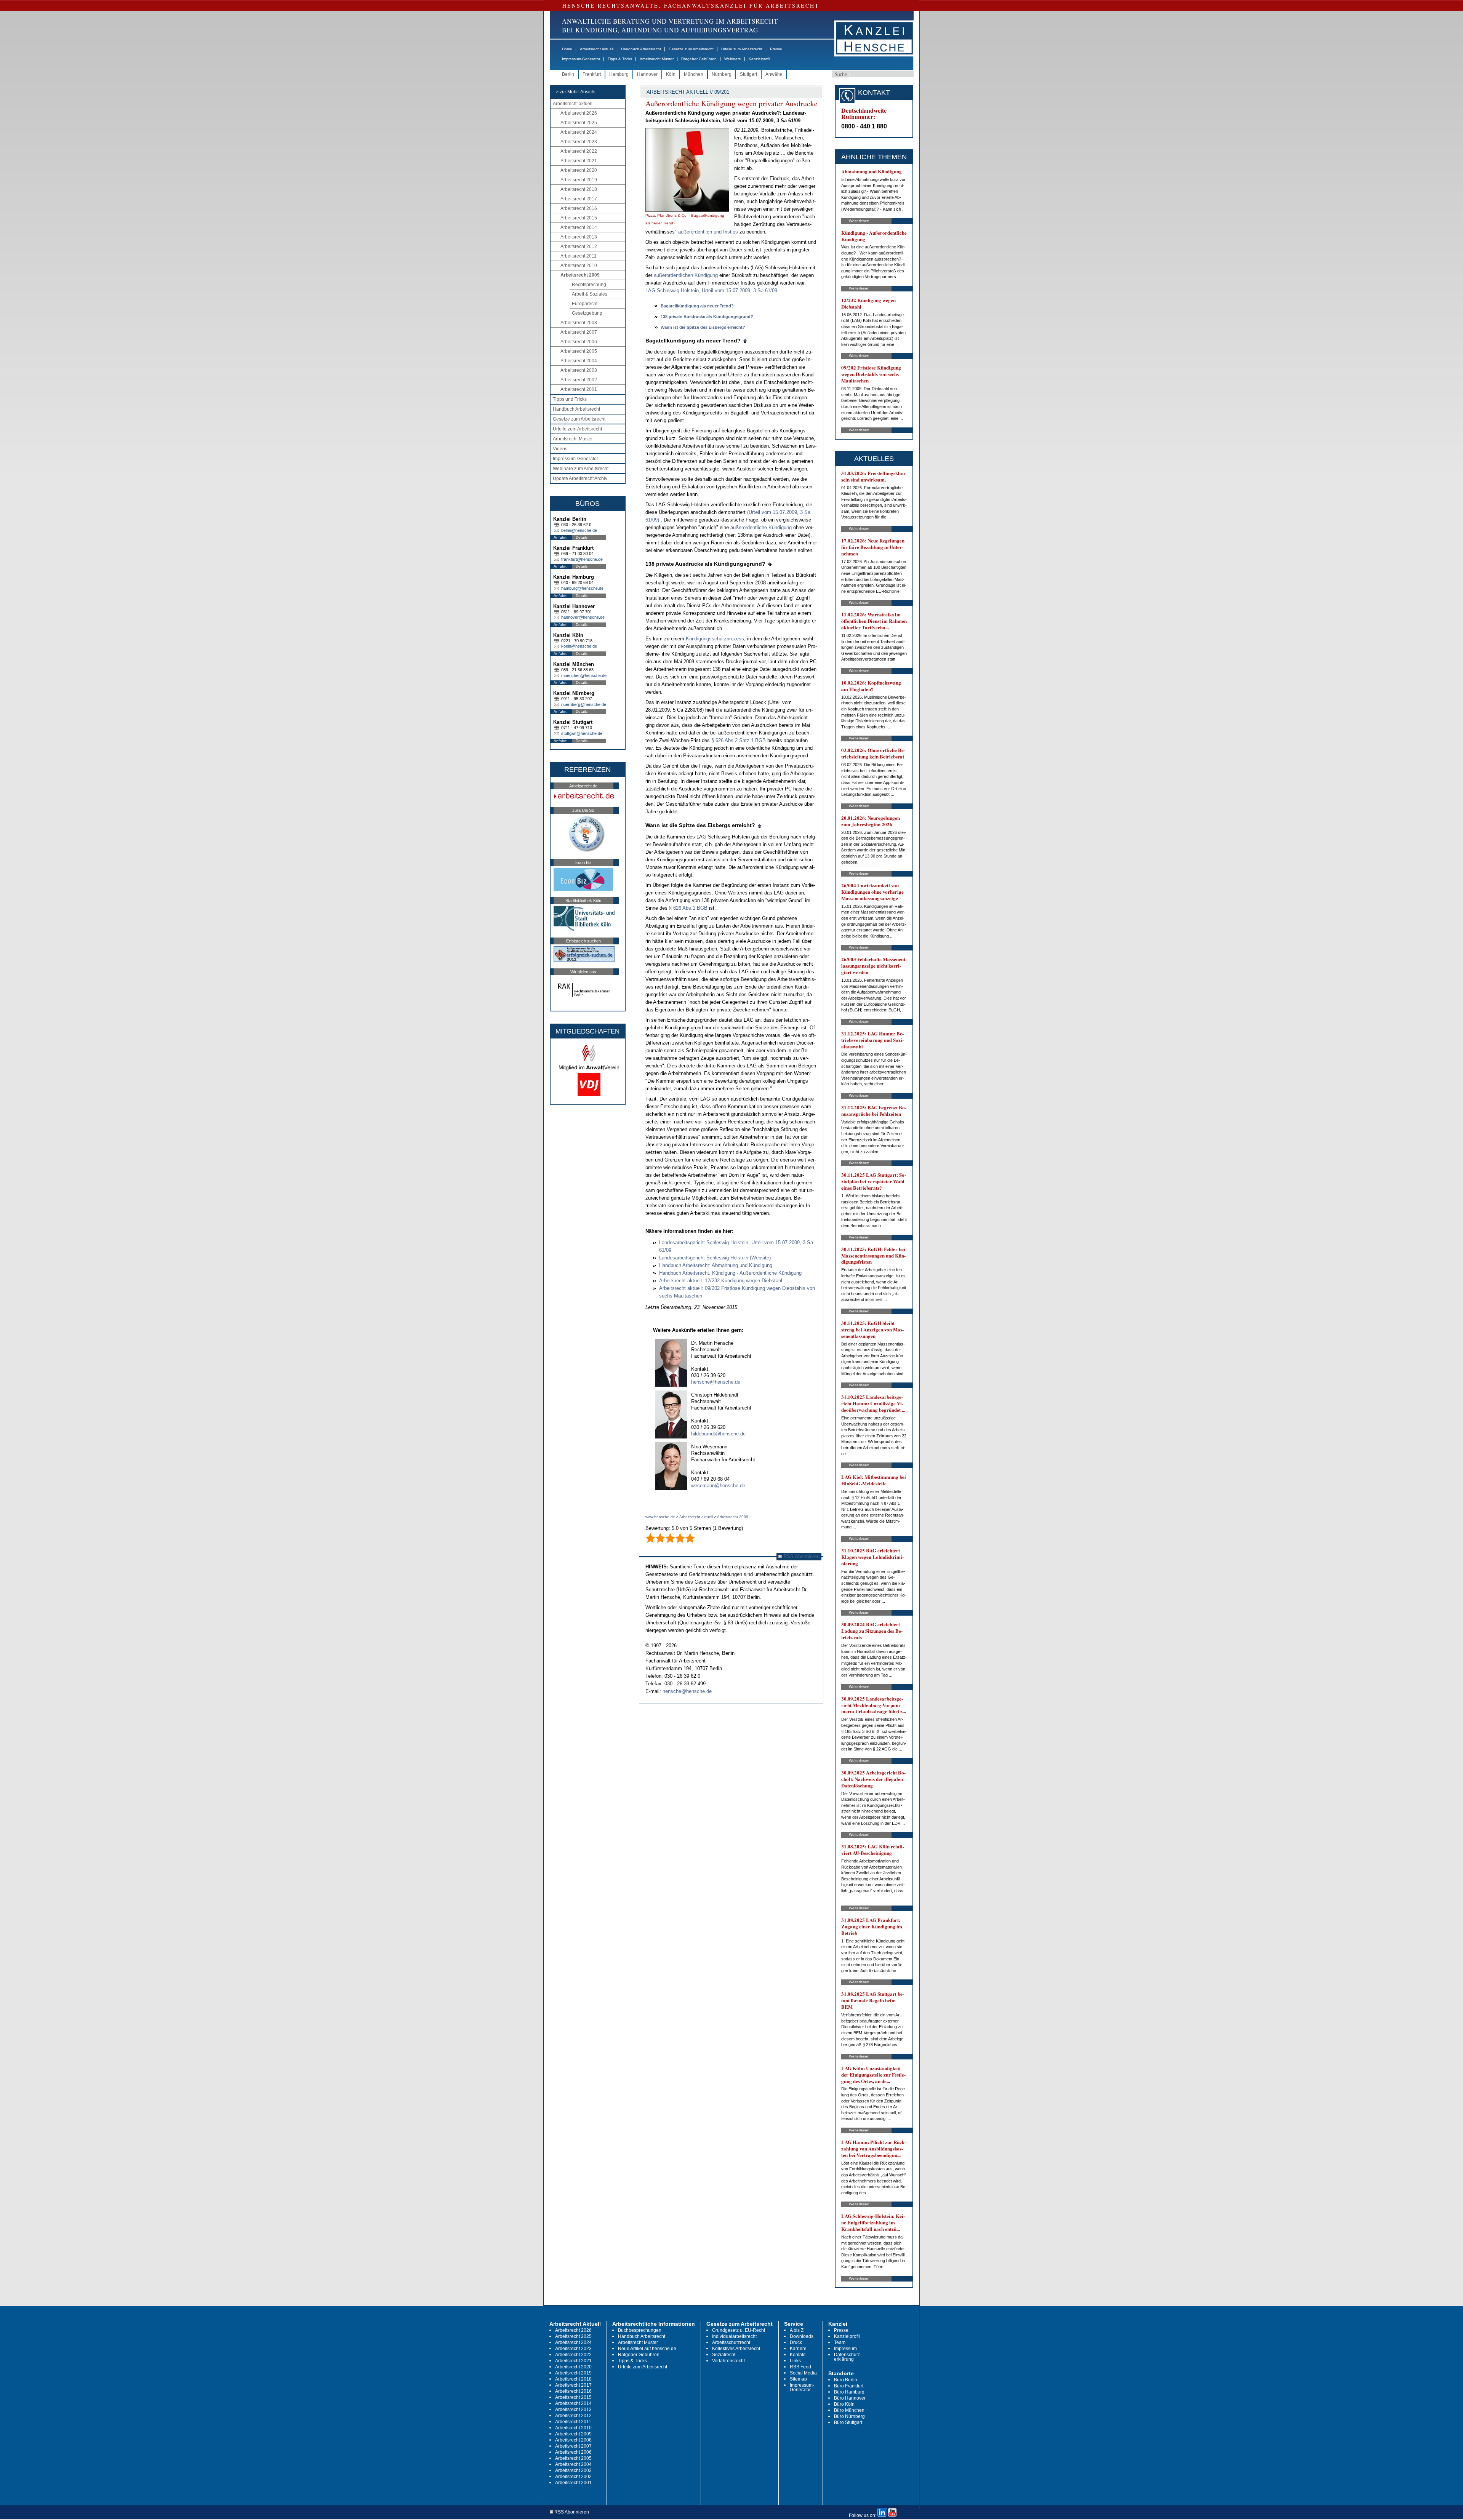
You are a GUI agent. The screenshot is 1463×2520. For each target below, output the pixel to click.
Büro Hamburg (849, 2392)
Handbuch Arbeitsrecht (641, 49)
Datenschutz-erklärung (848, 2357)
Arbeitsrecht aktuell (597, 49)
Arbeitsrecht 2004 (579, 361)
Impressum (845, 2349)
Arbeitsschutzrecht (731, 2342)
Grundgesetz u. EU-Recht (739, 2330)
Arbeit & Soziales (590, 294)
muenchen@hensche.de (584, 675)
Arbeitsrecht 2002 (579, 380)
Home (567, 49)
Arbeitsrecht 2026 (579, 113)
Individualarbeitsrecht (734, 2336)
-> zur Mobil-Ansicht (575, 92)
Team (840, 2342)
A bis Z (797, 2330)
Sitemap (798, 2379)
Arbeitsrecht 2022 (579, 151)
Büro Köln (844, 2404)
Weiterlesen (859, 221)
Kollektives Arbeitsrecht (736, 2349)
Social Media (803, 2373)
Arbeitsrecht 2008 (579, 323)
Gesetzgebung (587, 313)
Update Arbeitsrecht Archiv (580, 478)
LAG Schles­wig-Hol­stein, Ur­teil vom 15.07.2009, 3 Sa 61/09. (712, 290)
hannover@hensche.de (583, 617)
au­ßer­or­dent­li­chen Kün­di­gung (686, 275)
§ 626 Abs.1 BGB (689, 908)
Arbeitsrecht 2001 (579, 389)
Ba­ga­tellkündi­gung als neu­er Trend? (697, 306)
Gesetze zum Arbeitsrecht (691, 49)
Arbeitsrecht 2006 (579, 342)
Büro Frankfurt (849, 2386)
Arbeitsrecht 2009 (580, 275)
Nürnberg (722, 74)
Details (582, 537)
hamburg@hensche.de (582, 588)
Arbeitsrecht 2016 (579, 208)
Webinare (733, 59)
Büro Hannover (850, 2398)
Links (795, 2361)
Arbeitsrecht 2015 (579, 218)
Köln (671, 74)
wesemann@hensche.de (718, 1486)
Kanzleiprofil (759, 59)
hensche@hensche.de (716, 1382)
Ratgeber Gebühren (699, 59)
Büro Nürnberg (849, 2416)
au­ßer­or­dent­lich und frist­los (708, 232)
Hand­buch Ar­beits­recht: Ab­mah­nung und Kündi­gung (716, 1265)
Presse (776, 49)
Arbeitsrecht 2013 (579, 237)
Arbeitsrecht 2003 (579, 370)
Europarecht (585, 304)
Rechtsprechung (589, 285)
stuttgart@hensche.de (582, 733)
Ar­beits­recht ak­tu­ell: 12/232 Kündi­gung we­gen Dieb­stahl (721, 1281)
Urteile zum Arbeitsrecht (742, 49)
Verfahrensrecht (728, 2361)
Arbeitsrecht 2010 (579, 266)
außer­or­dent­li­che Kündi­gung (762, 527)
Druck (796, 2342)
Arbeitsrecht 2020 (579, 170)
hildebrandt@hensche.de (718, 1434)
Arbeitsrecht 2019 (579, 180)
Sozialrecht (724, 2355)
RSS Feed (800, 2367)
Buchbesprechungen (640, 2330)
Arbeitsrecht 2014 (579, 227)
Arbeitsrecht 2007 (579, 332)
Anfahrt (560, 537)
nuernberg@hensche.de (584, 704)
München (694, 74)
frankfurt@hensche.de (582, 559)
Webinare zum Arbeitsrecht (581, 469)
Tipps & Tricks (620, 59)
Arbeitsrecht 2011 (579, 256)
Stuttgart (748, 74)
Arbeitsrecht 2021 (579, 161)
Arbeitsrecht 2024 (579, 132)
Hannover (647, 74)
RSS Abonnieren (801, 1556)
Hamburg (619, 74)
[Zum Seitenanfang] (745, 341)
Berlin (568, 74)
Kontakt (798, 2355)
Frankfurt (592, 74)
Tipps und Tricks (570, 399)
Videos (560, 449)
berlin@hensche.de (579, 530)
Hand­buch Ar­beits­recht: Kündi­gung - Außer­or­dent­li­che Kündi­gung (730, 1273)
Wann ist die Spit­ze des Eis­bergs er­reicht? (703, 327)
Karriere (798, 2349)
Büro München (849, 2410)
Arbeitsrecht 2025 (579, 123)
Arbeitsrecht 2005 (579, 351)
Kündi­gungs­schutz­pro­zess (715, 639)
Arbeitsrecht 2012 (579, 246)
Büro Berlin (846, 2380)
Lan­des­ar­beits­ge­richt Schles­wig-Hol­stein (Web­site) (715, 1258)
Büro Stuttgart (848, 2422)
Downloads (802, 2336)
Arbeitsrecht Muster (657, 59)
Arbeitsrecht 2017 (579, 199)
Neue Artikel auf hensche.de (647, 2349)
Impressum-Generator (581, 59)
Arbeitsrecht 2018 (579, 189)
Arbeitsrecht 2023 (579, 142)
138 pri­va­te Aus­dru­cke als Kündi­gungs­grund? (707, 317)
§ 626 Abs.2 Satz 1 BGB (739, 740)
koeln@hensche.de (579, 646)
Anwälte (774, 74)
